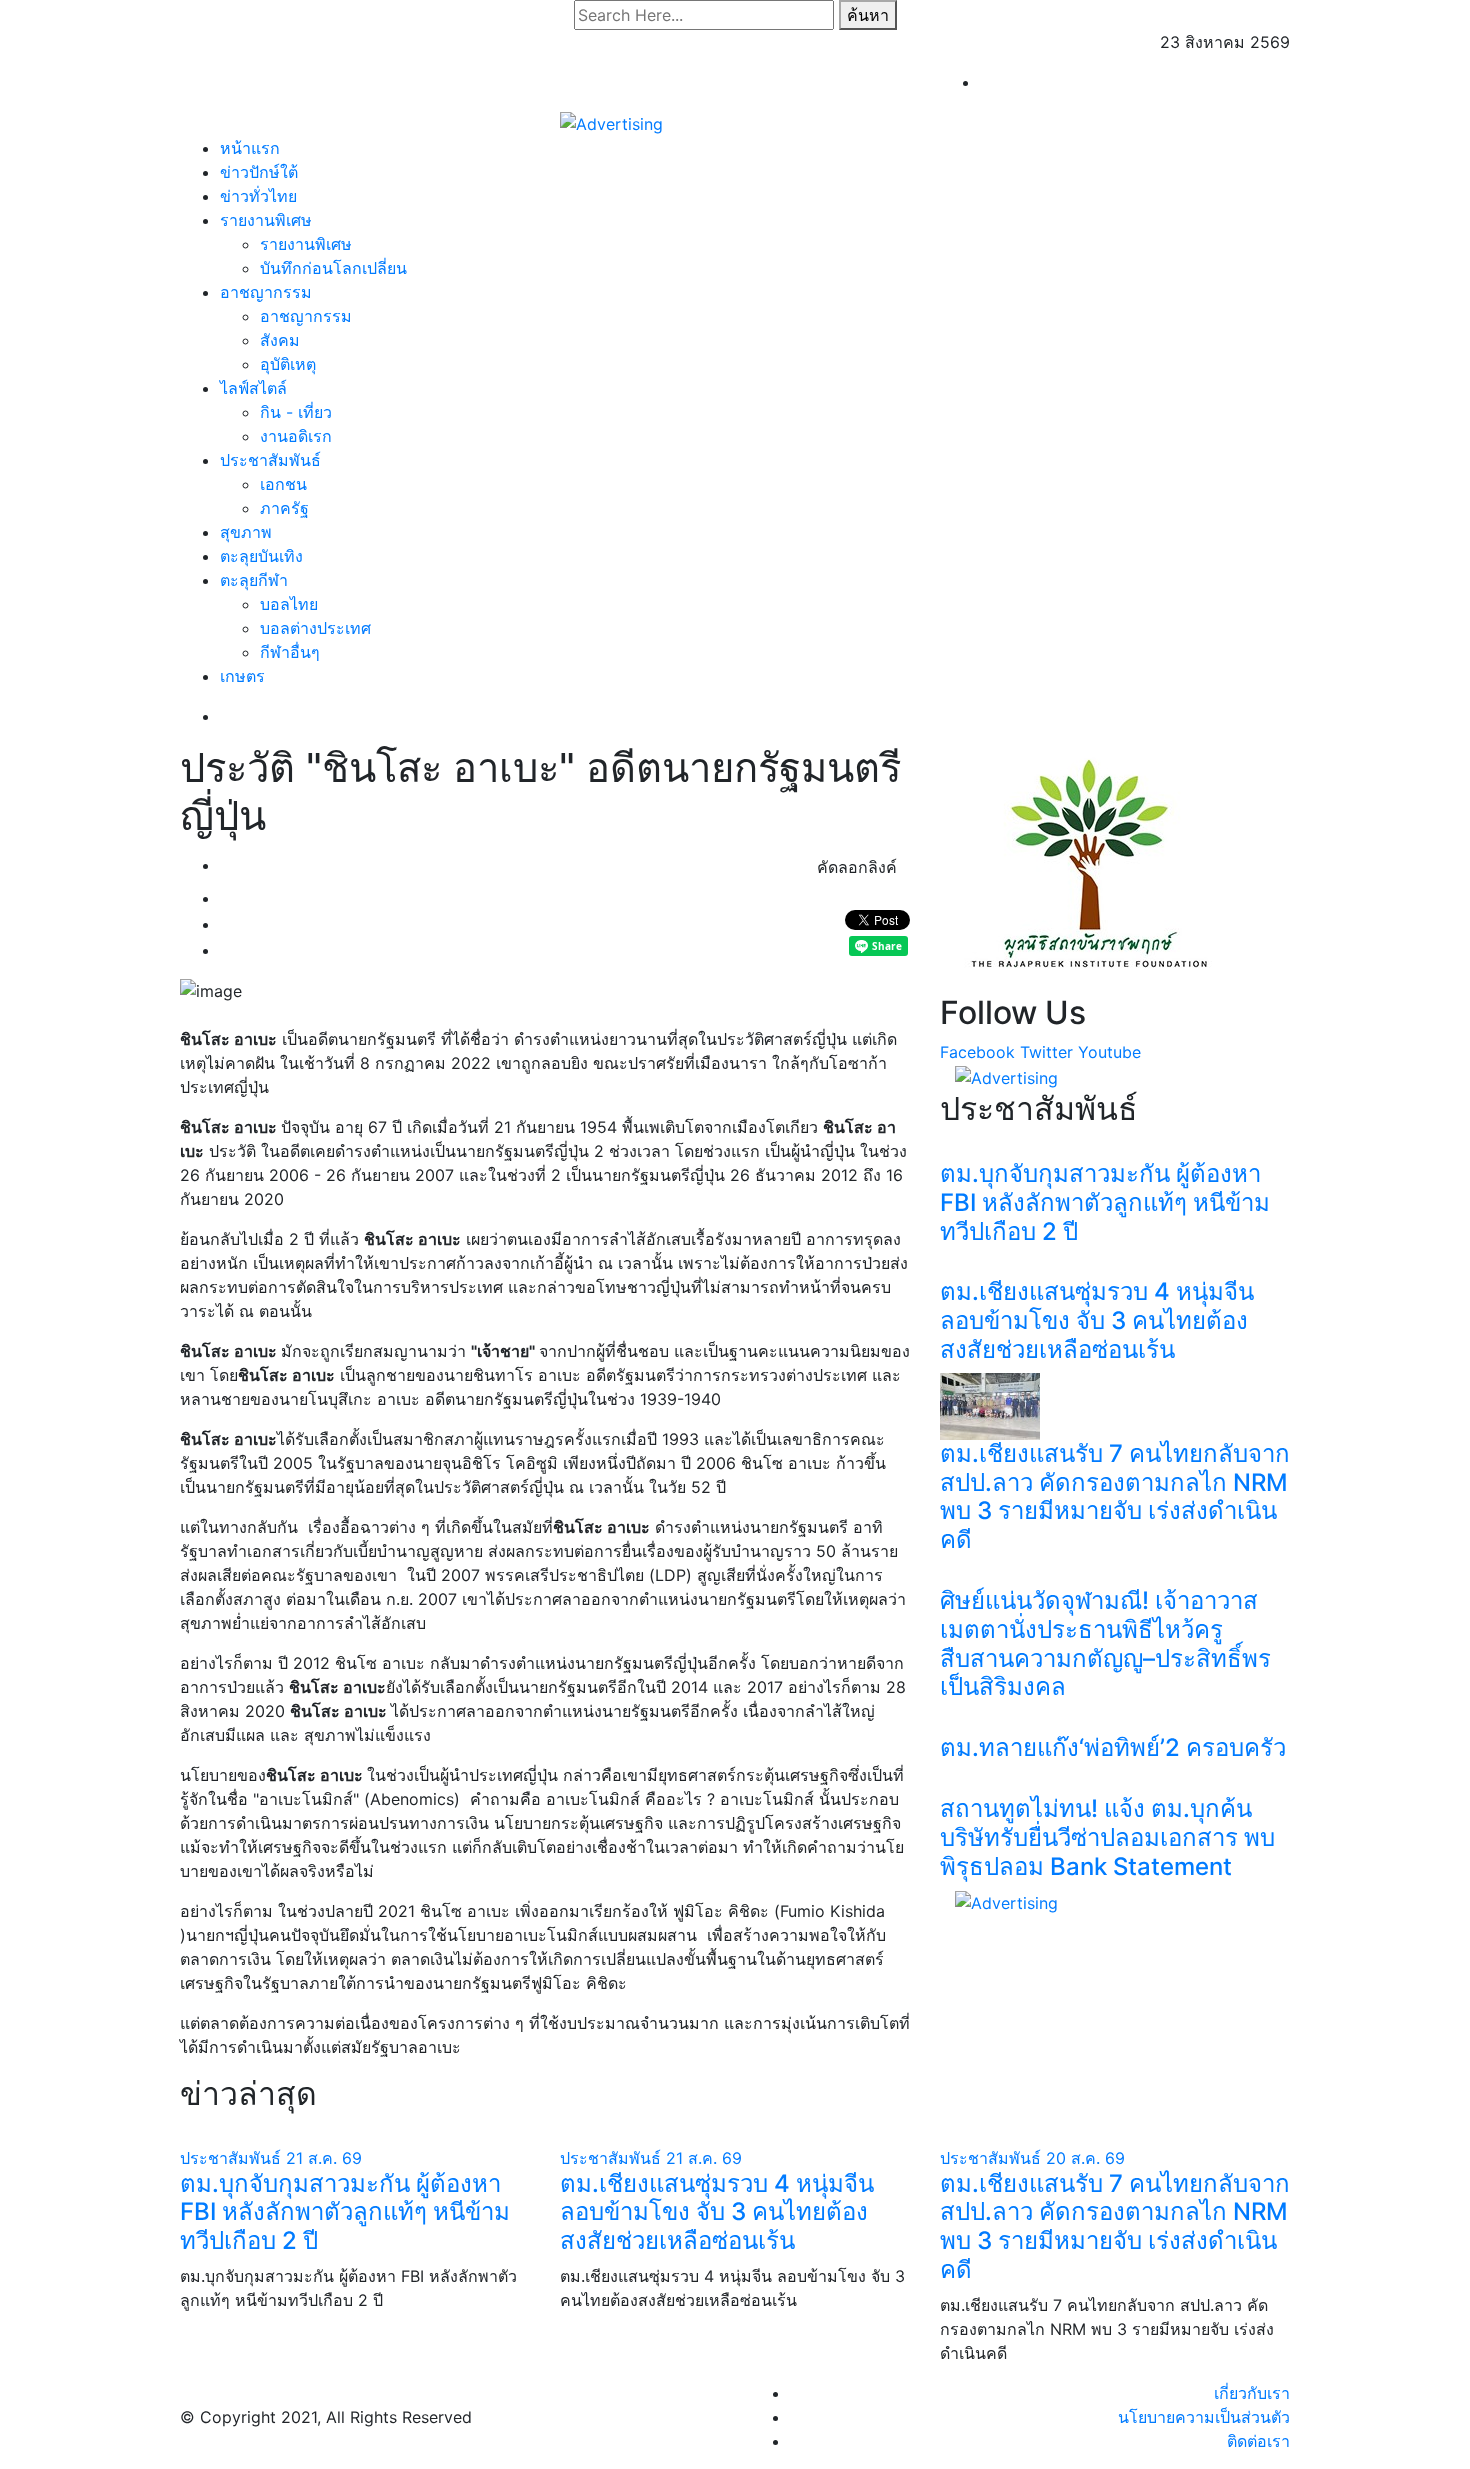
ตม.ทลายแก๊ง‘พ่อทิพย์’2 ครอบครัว (1113, 1747)
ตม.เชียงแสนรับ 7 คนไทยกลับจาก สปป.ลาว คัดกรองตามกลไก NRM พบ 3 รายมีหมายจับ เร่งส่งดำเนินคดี (1115, 1496)
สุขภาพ (246, 532)
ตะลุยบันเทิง (261, 556)
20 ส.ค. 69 (1085, 2158)
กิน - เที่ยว (296, 412)
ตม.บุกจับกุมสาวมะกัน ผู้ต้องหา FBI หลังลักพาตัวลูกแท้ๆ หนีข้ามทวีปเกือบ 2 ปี (1105, 1202)
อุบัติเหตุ (288, 364)
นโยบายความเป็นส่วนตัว (1204, 2417)
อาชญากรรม (266, 292)
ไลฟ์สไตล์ (253, 388)
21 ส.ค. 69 (324, 2158)
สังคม (280, 340)
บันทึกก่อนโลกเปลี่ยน (333, 268)
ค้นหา (868, 15)
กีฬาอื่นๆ (290, 652)
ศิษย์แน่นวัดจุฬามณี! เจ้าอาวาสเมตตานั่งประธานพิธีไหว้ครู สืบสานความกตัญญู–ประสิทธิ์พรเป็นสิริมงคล (1105, 1643)
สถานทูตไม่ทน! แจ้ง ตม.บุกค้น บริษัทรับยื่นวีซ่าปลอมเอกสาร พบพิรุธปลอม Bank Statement (1107, 1837)
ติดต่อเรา (1258, 2441)
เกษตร (242, 676)
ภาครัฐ (284, 508)
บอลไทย (289, 604)
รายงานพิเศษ (266, 220)
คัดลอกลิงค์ (857, 867)
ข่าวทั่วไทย (258, 196)
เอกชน (283, 484)
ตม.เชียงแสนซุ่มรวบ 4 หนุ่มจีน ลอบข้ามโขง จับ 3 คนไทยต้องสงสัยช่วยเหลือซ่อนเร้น (1097, 1320)
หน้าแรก (250, 148)
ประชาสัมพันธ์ (270, 460)
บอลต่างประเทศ (315, 628)
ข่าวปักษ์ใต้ (259, 172)
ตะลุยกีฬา (254, 580)
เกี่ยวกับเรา (1252, 2393)
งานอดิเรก (296, 436)
